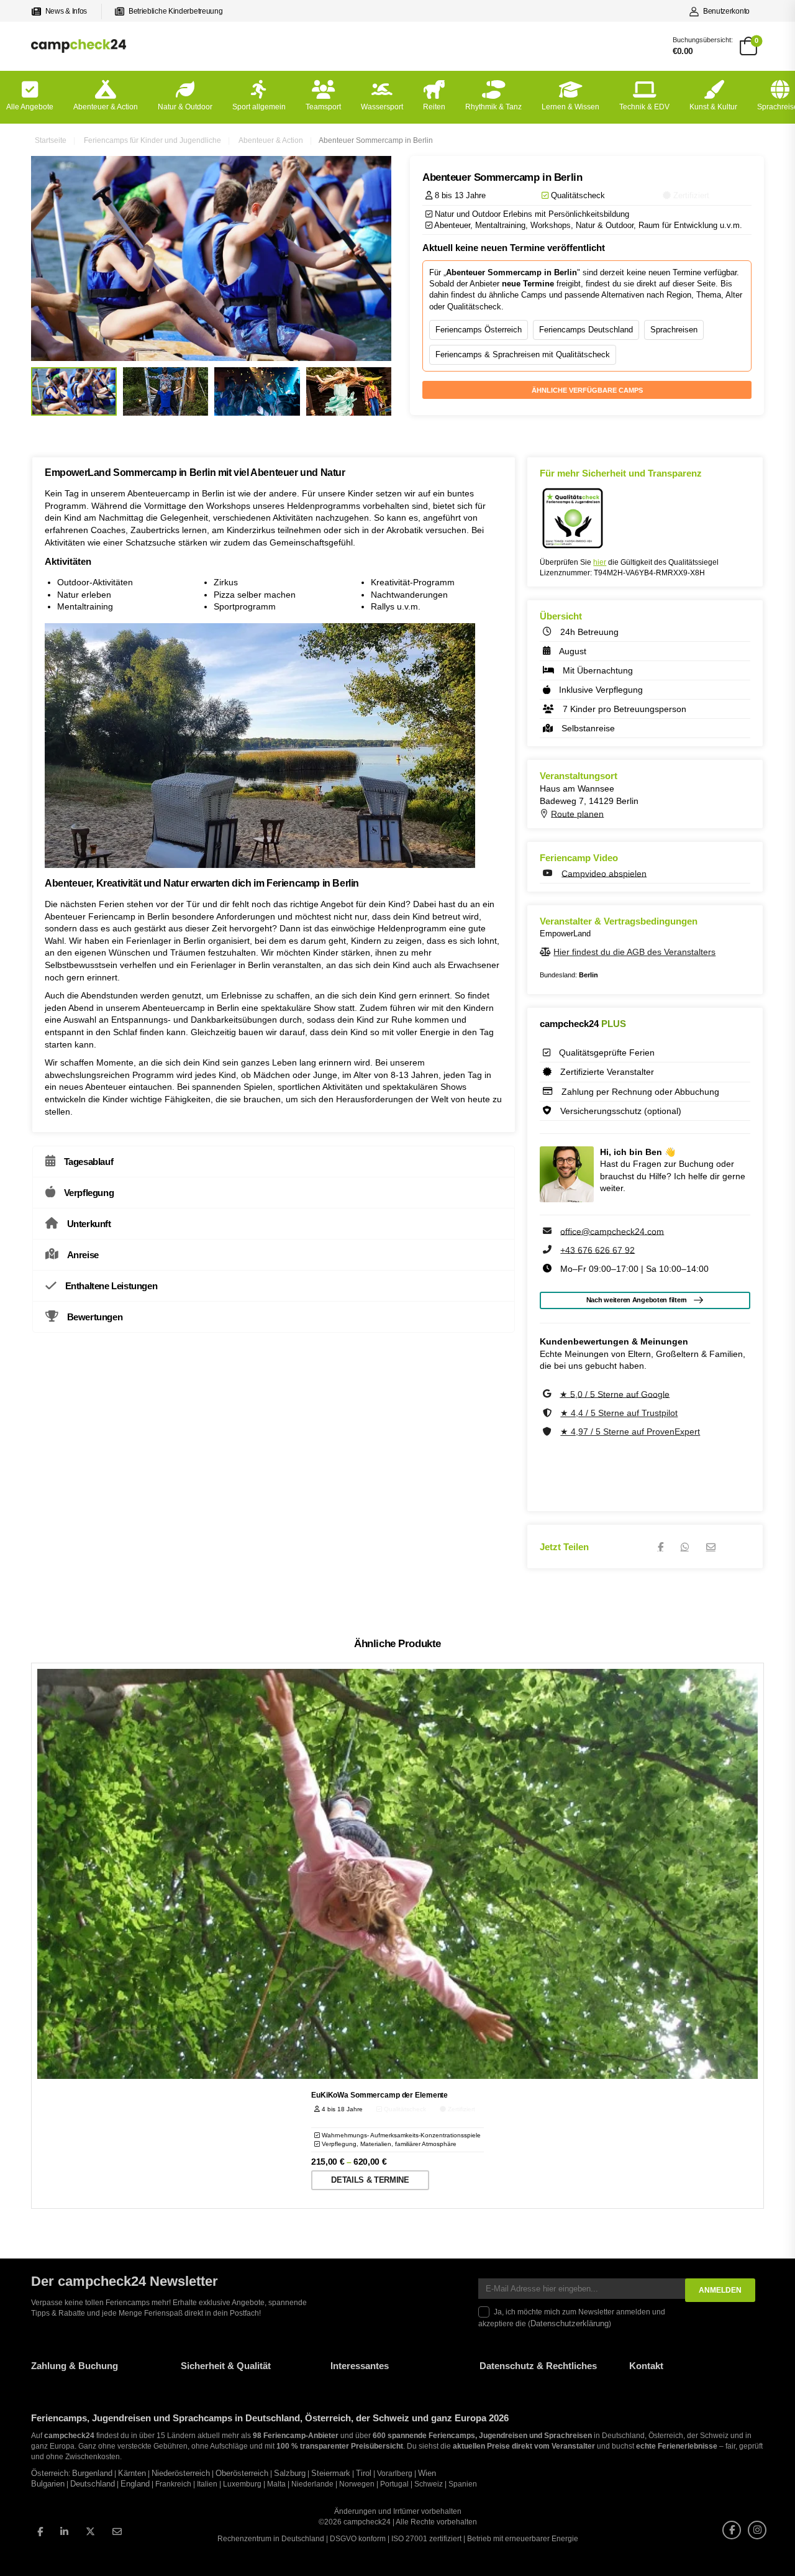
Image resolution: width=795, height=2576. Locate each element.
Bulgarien (48, 2484)
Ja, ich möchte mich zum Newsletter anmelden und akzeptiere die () (572, 2318)
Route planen (577, 813)
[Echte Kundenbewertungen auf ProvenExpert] (548, 1432)
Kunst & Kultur (713, 107)
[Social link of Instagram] (757, 2529)
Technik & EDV (644, 107)
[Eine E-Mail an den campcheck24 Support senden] (548, 1231)
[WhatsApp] (685, 1547)
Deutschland (93, 2484)
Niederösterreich (181, 2473)
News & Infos (66, 11)
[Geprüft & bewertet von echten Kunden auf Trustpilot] (548, 1413)
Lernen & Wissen (570, 107)
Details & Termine (370, 2180)
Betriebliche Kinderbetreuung (175, 11)
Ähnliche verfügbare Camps (587, 390)
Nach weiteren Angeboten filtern (637, 1300)
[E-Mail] (711, 1547)
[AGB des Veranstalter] (547, 952)
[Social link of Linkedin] (64, 2531)
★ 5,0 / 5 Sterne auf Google (615, 1394)
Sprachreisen (674, 330)
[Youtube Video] (549, 873)
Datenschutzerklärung (570, 2323)
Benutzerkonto (726, 11)
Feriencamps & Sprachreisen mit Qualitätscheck (523, 354)
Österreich (50, 2473)
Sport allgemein (259, 107)
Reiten (434, 107)
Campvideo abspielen (604, 873)
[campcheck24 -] (79, 46)
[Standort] (545, 813)
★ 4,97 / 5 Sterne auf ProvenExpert (630, 1432)
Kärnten (132, 2473)
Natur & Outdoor (185, 107)
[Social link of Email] (117, 2531)
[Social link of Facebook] (732, 2529)
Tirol (364, 2473)
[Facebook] (661, 1547)
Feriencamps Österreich (479, 330)
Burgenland (92, 2473)
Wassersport (382, 107)
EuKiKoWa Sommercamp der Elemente (379, 2095)
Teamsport (323, 107)
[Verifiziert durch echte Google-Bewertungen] (548, 1394)
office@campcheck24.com (612, 1231)
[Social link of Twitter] (90, 2531)
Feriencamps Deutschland (586, 330)
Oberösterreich (242, 2473)
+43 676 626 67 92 (597, 1249)
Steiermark (331, 2473)
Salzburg (290, 2473)
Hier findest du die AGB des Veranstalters (634, 952)
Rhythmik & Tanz (493, 107)
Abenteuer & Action (106, 107)
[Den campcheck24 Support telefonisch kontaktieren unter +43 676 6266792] (548, 1249)
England (135, 2484)
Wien (427, 2473)
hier (600, 562)
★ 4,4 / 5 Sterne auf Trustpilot (619, 1413)
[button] (27, 2549)
